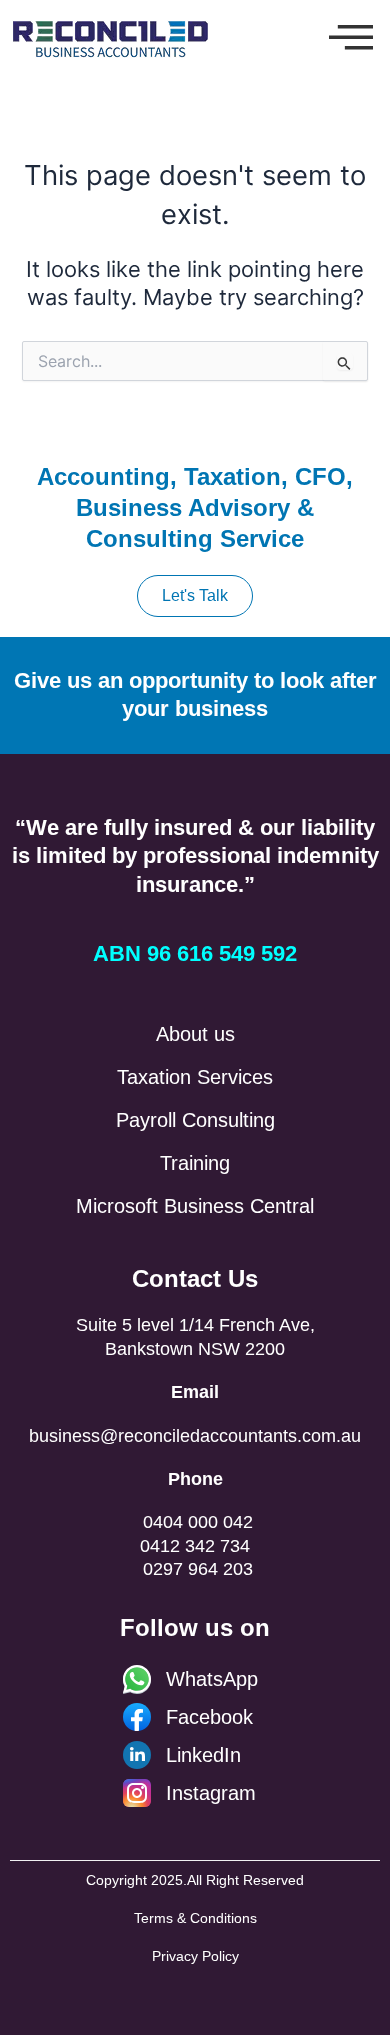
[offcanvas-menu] (351, 38)
